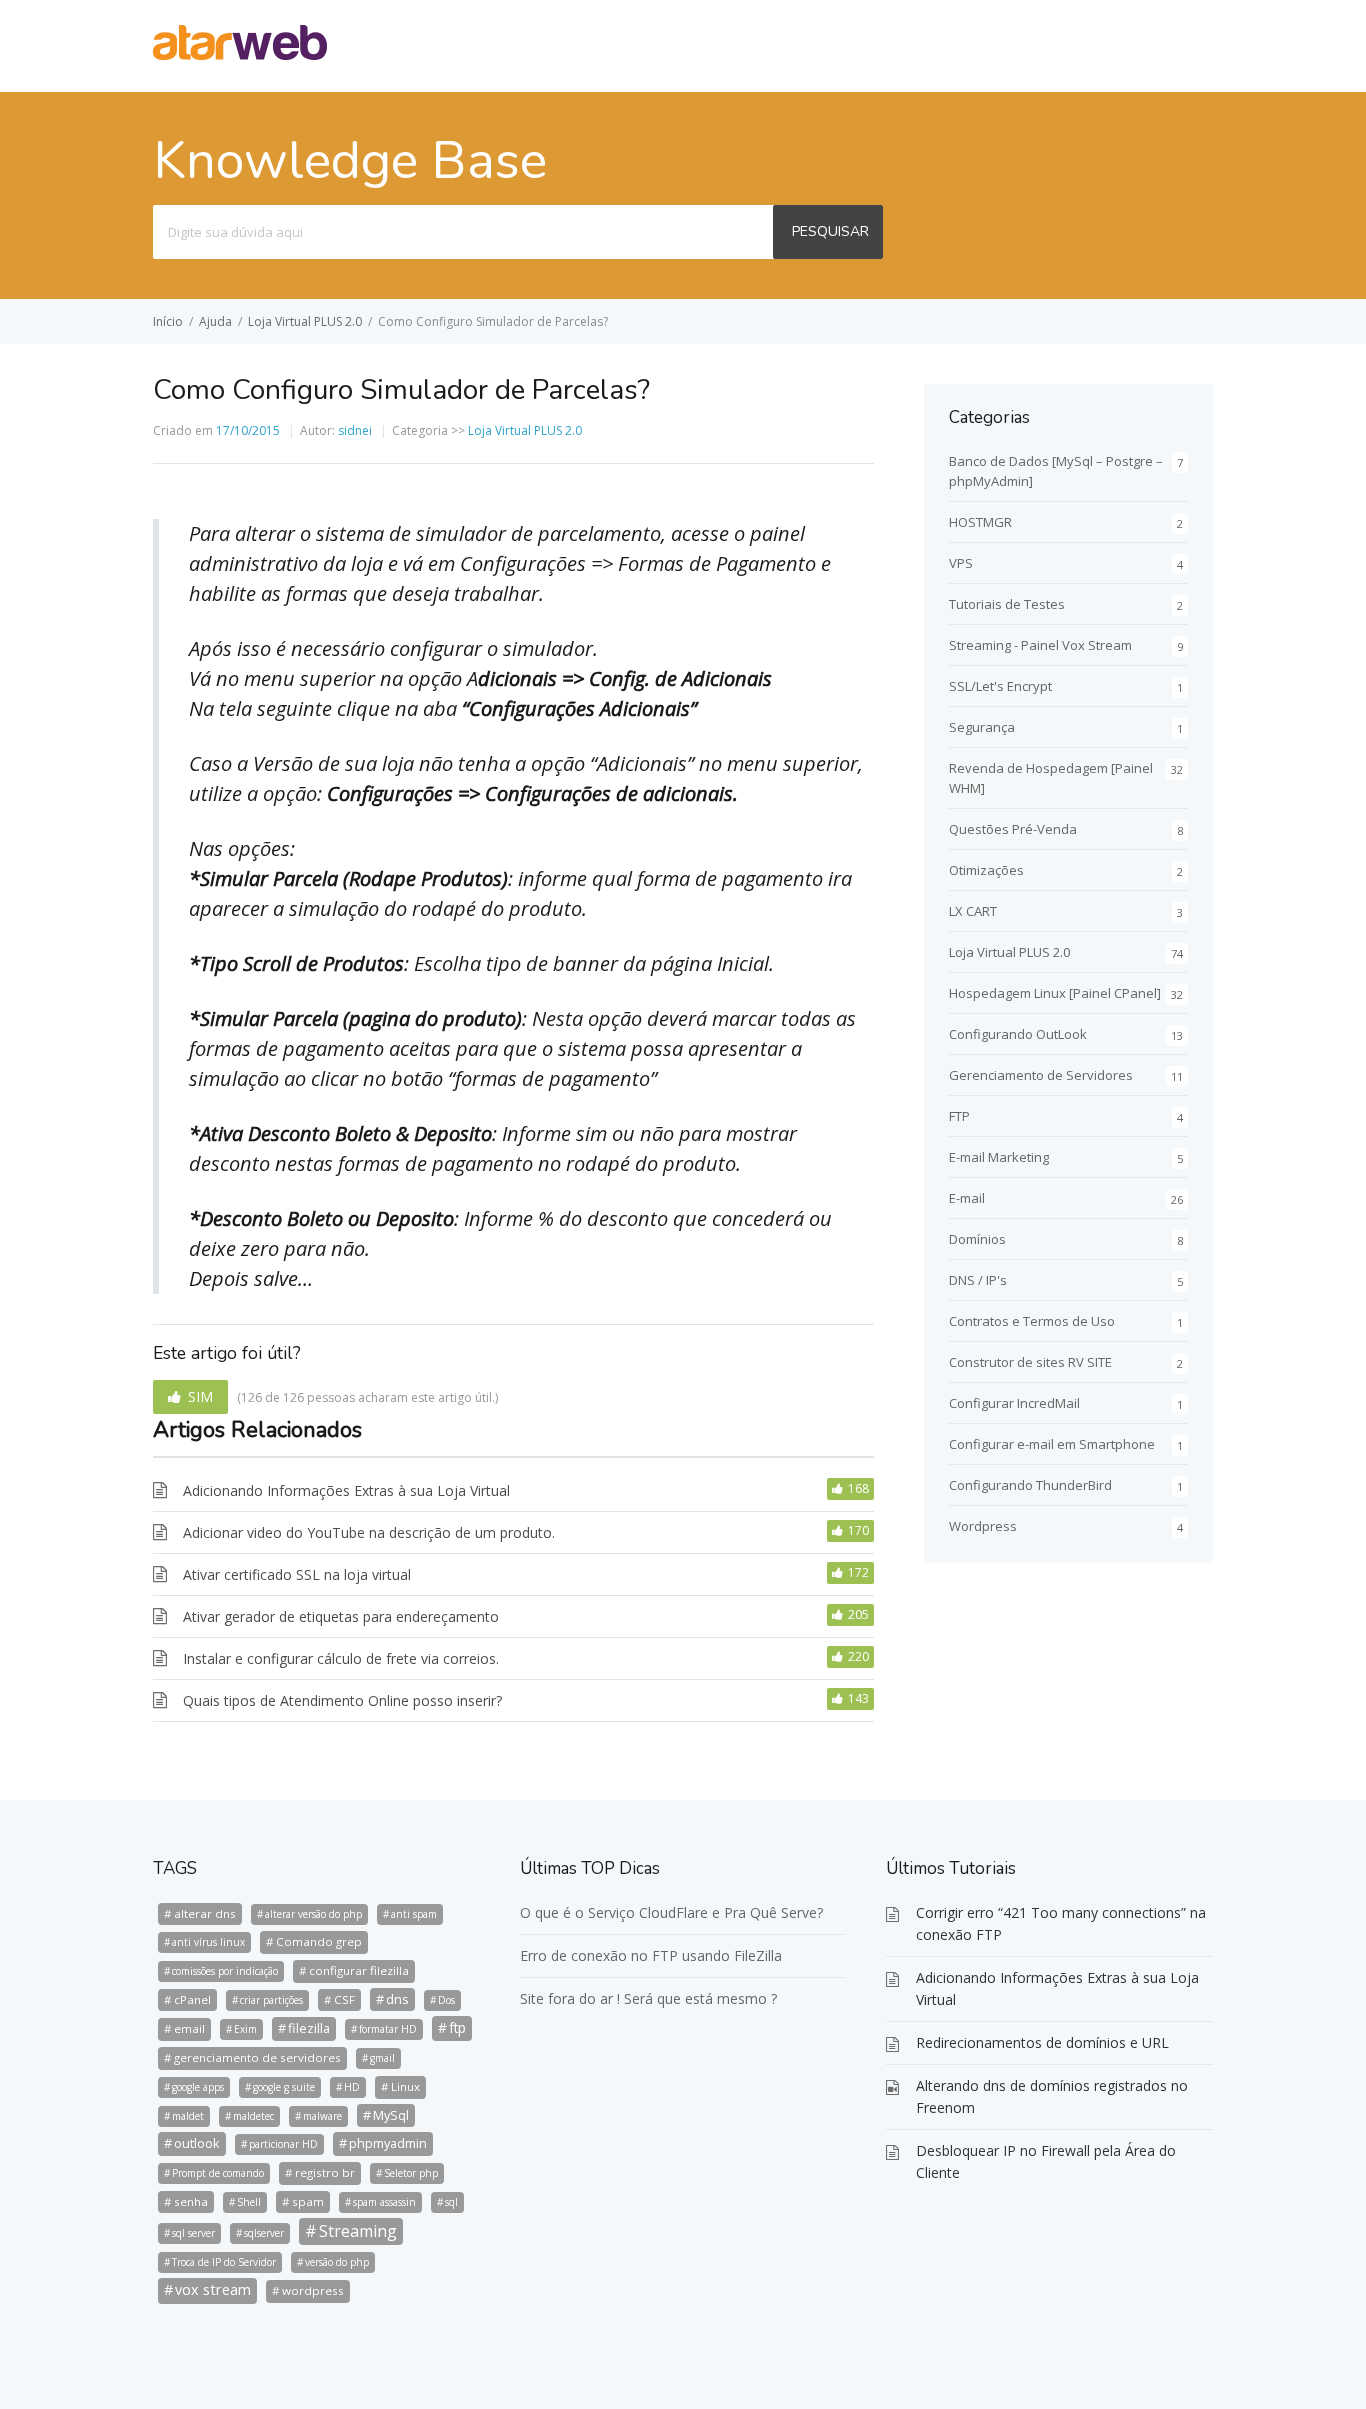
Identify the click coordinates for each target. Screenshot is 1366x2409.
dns (397, 1999)
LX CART (973, 911)
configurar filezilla (359, 1970)
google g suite (284, 2087)
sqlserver (264, 2233)
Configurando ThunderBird (1030, 1485)
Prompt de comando (218, 2173)
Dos (446, 2000)
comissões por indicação (225, 1971)
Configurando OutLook (1018, 1034)
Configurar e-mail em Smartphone (1052, 1444)
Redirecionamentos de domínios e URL (1042, 2042)
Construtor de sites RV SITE (1030, 1362)
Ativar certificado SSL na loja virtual (297, 1574)
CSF (344, 1999)
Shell (249, 2202)
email (189, 2028)
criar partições (271, 2000)
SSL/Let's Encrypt (1000, 686)
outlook (197, 2143)
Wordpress (983, 1526)
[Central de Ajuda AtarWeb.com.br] (240, 54)
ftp (457, 2027)
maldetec (253, 2116)
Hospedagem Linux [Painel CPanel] (1055, 993)
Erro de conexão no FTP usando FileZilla (651, 1955)
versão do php (337, 2262)
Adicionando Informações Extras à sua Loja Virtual (346, 1490)
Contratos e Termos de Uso (1032, 1321)
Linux (405, 2086)
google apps (198, 2087)
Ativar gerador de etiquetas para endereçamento (341, 1616)
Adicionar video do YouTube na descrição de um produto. (369, 1532)
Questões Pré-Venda (1013, 829)
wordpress (313, 2290)
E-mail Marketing (999, 1157)
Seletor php (411, 2173)
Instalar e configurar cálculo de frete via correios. (341, 1658)
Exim (245, 2029)
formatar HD (388, 2029)
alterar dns (205, 1913)
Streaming (358, 2231)
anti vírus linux (208, 1942)
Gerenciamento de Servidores (1041, 1075)
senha (191, 2201)
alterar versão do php (313, 1914)
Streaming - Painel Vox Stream (1040, 645)
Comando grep (319, 1941)
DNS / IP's (978, 1280)
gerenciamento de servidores (257, 2057)
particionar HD (283, 2144)
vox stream (213, 2289)
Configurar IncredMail (1014, 1403)
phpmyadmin (388, 2143)
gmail (382, 2058)
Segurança (982, 727)
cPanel (192, 1999)
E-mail (967, 1198)
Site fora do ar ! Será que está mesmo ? (648, 1998)
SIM (200, 1396)
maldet (188, 2116)
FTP (959, 1116)
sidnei (355, 430)
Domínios (977, 1239)
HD (352, 2087)
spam (308, 2201)
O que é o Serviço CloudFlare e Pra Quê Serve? (671, 1912)
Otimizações (986, 870)
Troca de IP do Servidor (224, 2262)
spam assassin (384, 2202)
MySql (391, 2115)
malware (322, 2116)
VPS (961, 563)
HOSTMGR (980, 522)
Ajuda (215, 321)
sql (451, 2202)
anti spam (414, 1914)
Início (168, 321)
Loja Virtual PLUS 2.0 (305, 321)
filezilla (309, 2028)
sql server (193, 2233)
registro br (325, 2172)
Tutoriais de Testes (1007, 604)
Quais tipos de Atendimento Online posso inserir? (342, 1700)
